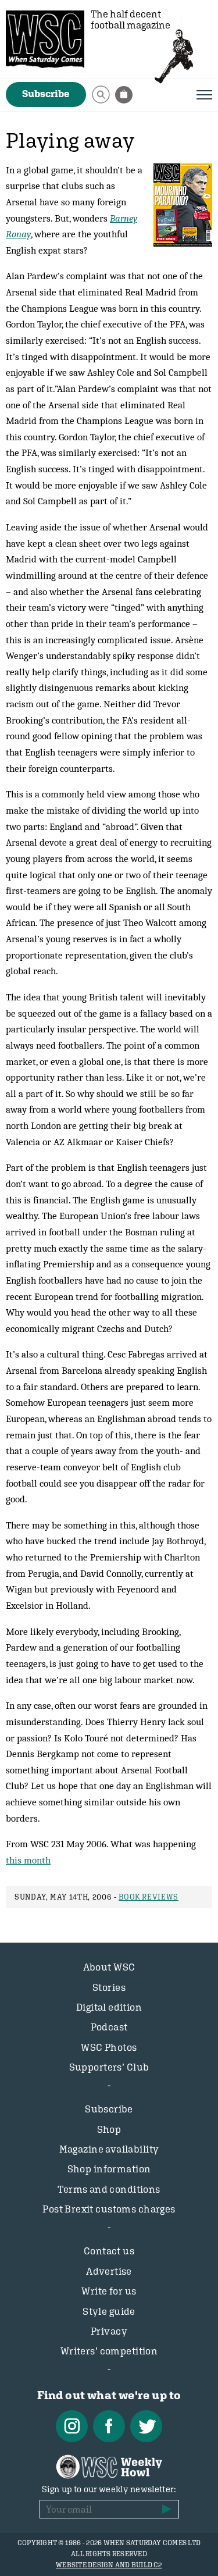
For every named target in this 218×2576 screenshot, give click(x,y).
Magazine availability (109, 2149)
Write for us (109, 2291)
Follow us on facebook (109, 2426)
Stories (109, 1987)
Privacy (109, 2331)
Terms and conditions (109, 2189)
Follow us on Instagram (72, 2426)
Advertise (109, 2271)
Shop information (109, 2169)
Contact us (109, 2251)
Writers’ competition (109, 2351)
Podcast (109, 2027)
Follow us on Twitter (146, 2426)
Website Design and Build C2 (109, 2565)
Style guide (109, 2311)
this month (28, 1860)
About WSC (109, 1967)
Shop (109, 2129)
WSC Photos (109, 2047)
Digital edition (109, 2007)
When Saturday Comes (45, 39)
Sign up (167, 2509)
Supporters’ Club (109, 2067)
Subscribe (46, 94)
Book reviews (149, 1897)
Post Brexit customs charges (109, 2209)
